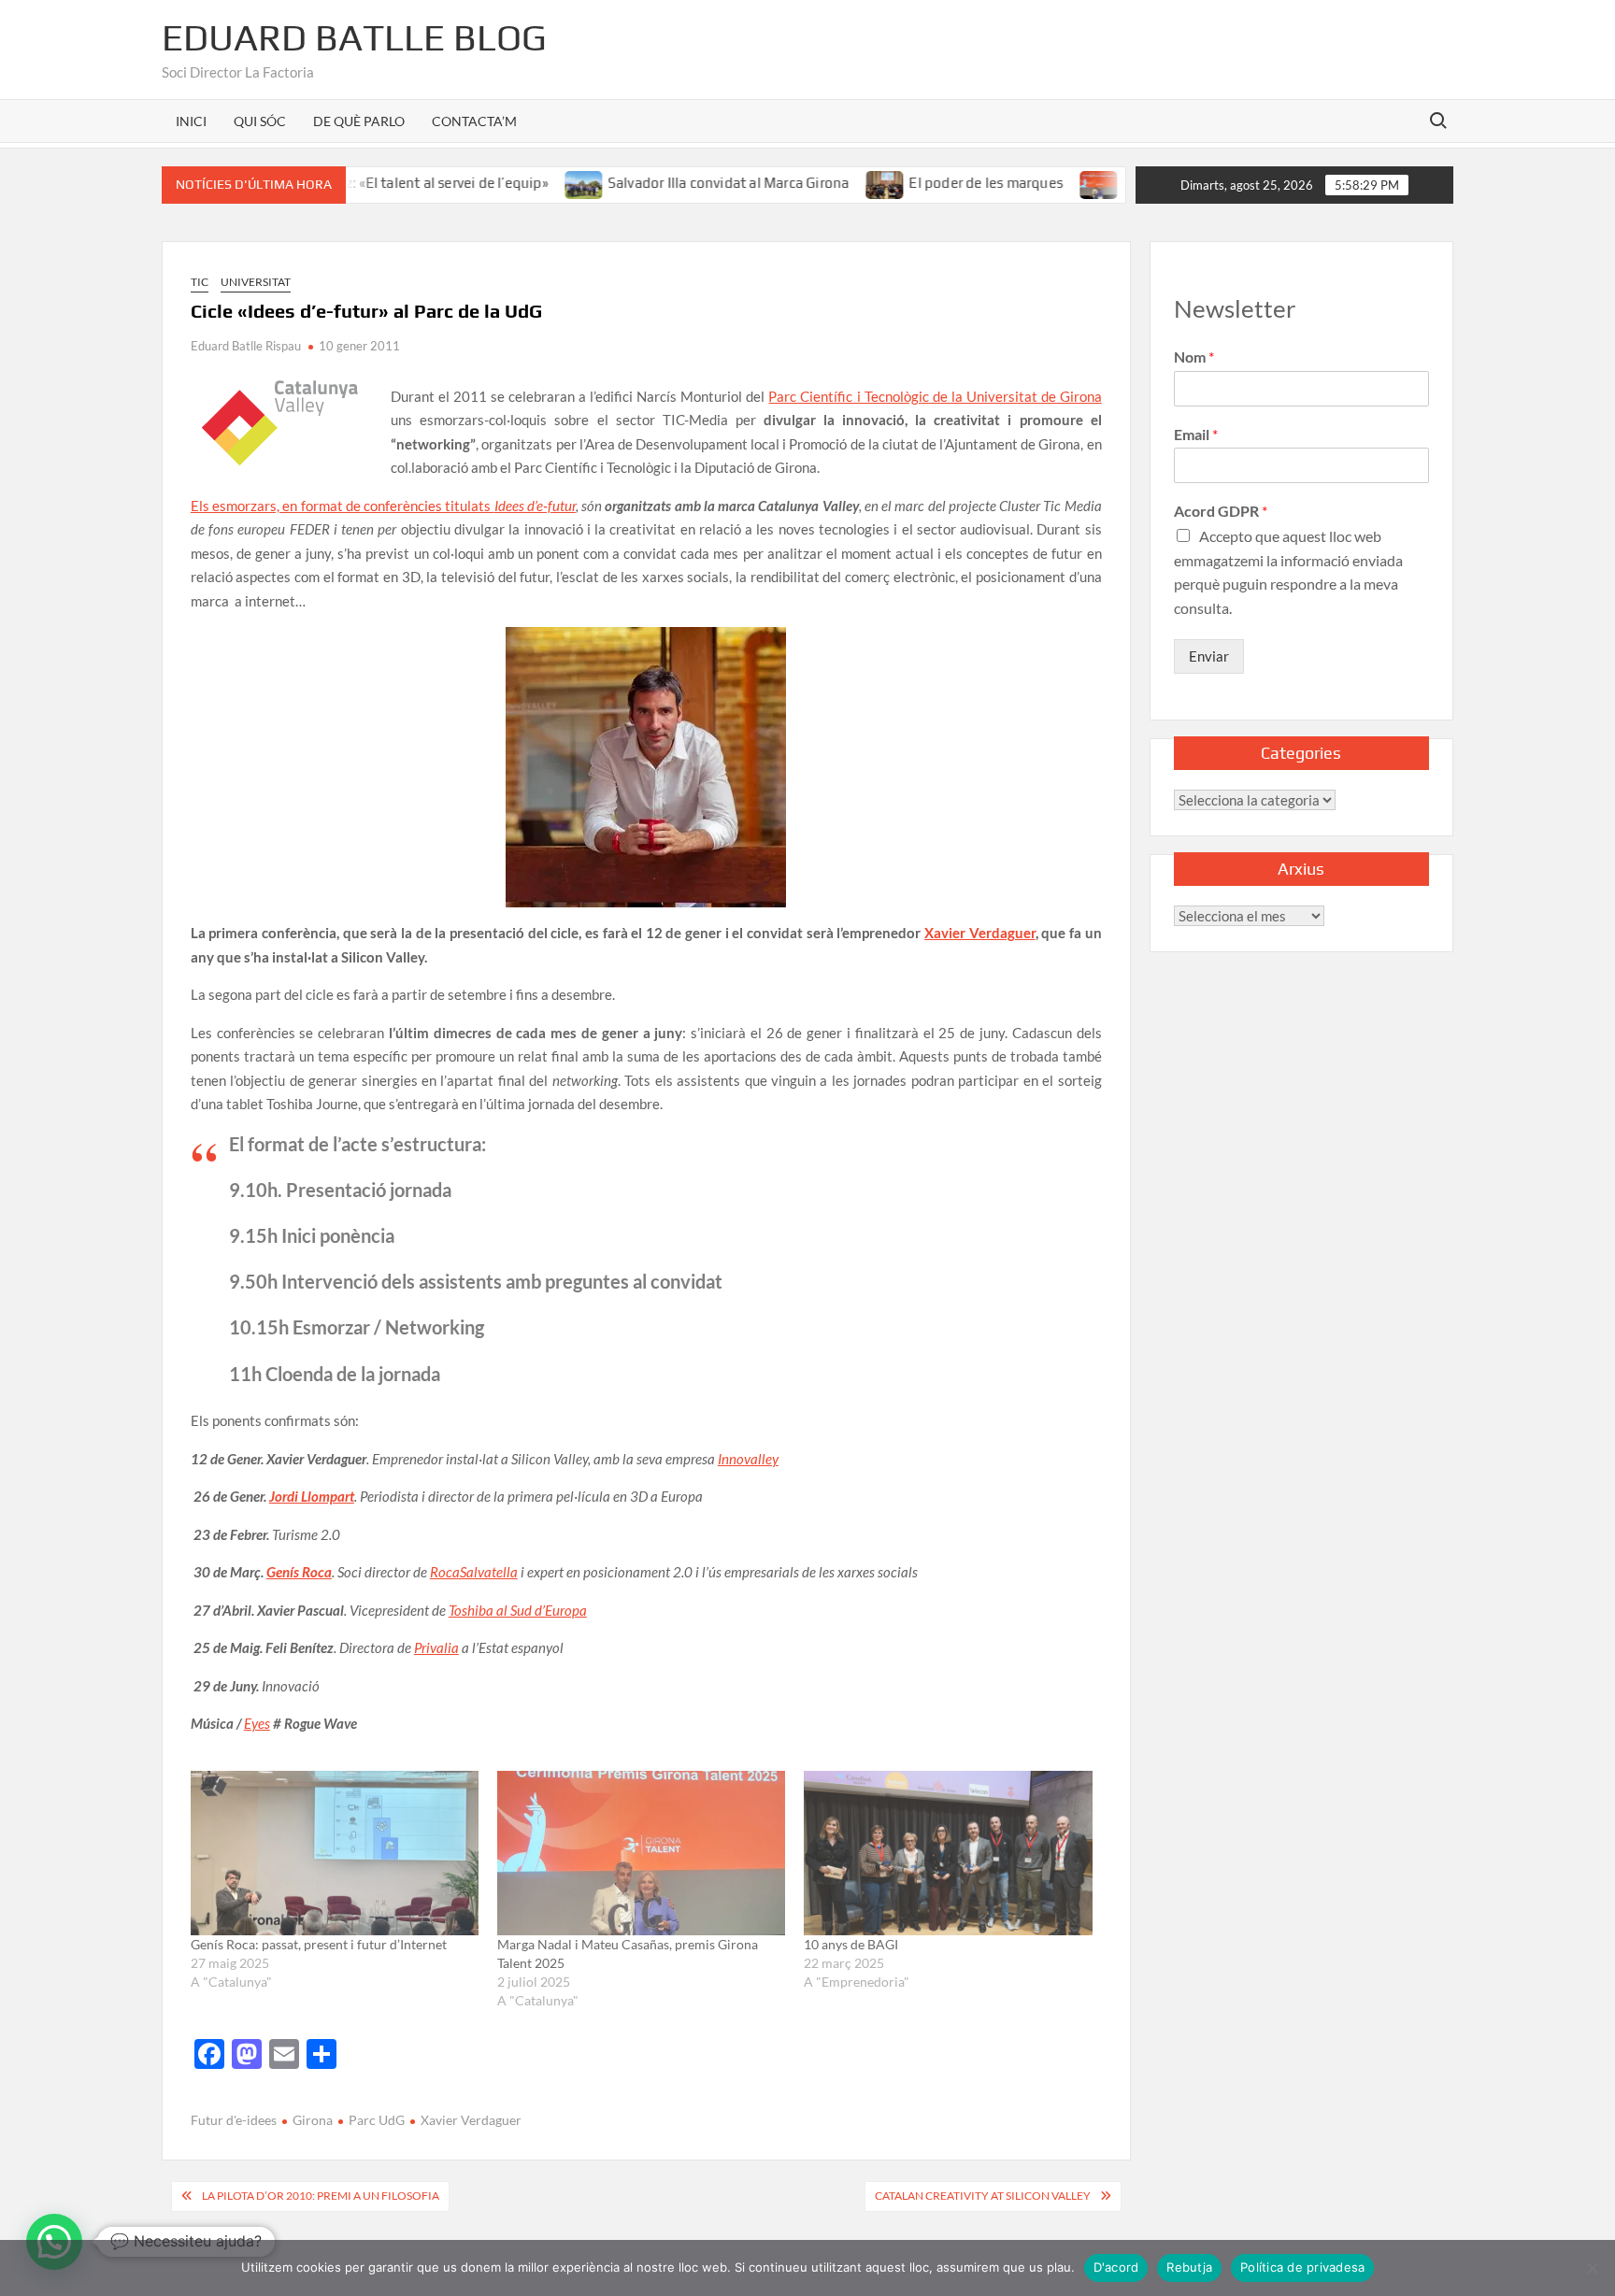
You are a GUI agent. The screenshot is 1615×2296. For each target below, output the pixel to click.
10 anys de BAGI (851, 1944)
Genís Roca (299, 1572)
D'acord (1116, 2267)
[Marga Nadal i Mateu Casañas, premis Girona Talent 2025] (1043, 182)
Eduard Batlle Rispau (246, 346)
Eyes (257, 1723)
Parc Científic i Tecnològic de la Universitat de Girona (935, 396)
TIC (200, 282)
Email (1196, 434)
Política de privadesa (1302, 2267)
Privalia (436, 1647)
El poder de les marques (929, 183)
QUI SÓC (260, 121)
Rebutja (1189, 2267)
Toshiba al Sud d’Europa (518, 1610)
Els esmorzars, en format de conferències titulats (383, 506)
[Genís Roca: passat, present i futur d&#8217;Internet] (335, 1853)
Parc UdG (377, 2120)
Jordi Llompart (312, 1496)
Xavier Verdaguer (980, 933)
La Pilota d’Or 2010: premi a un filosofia (321, 2196)
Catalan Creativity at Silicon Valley (983, 2196)
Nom (1194, 357)
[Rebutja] (1592, 2268)
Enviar (1209, 656)
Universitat (256, 282)
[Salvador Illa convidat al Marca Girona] (528, 182)
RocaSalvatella (474, 1572)
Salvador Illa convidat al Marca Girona (672, 183)
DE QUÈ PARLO (359, 121)
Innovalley (748, 1459)
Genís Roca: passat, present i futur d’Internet (319, 1944)
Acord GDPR (1221, 511)
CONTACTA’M (474, 121)
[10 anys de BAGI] (948, 1853)
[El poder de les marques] (829, 182)
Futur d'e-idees (234, 2120)
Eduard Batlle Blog (354, 37)
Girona (313, 2120)
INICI (191, 121)
